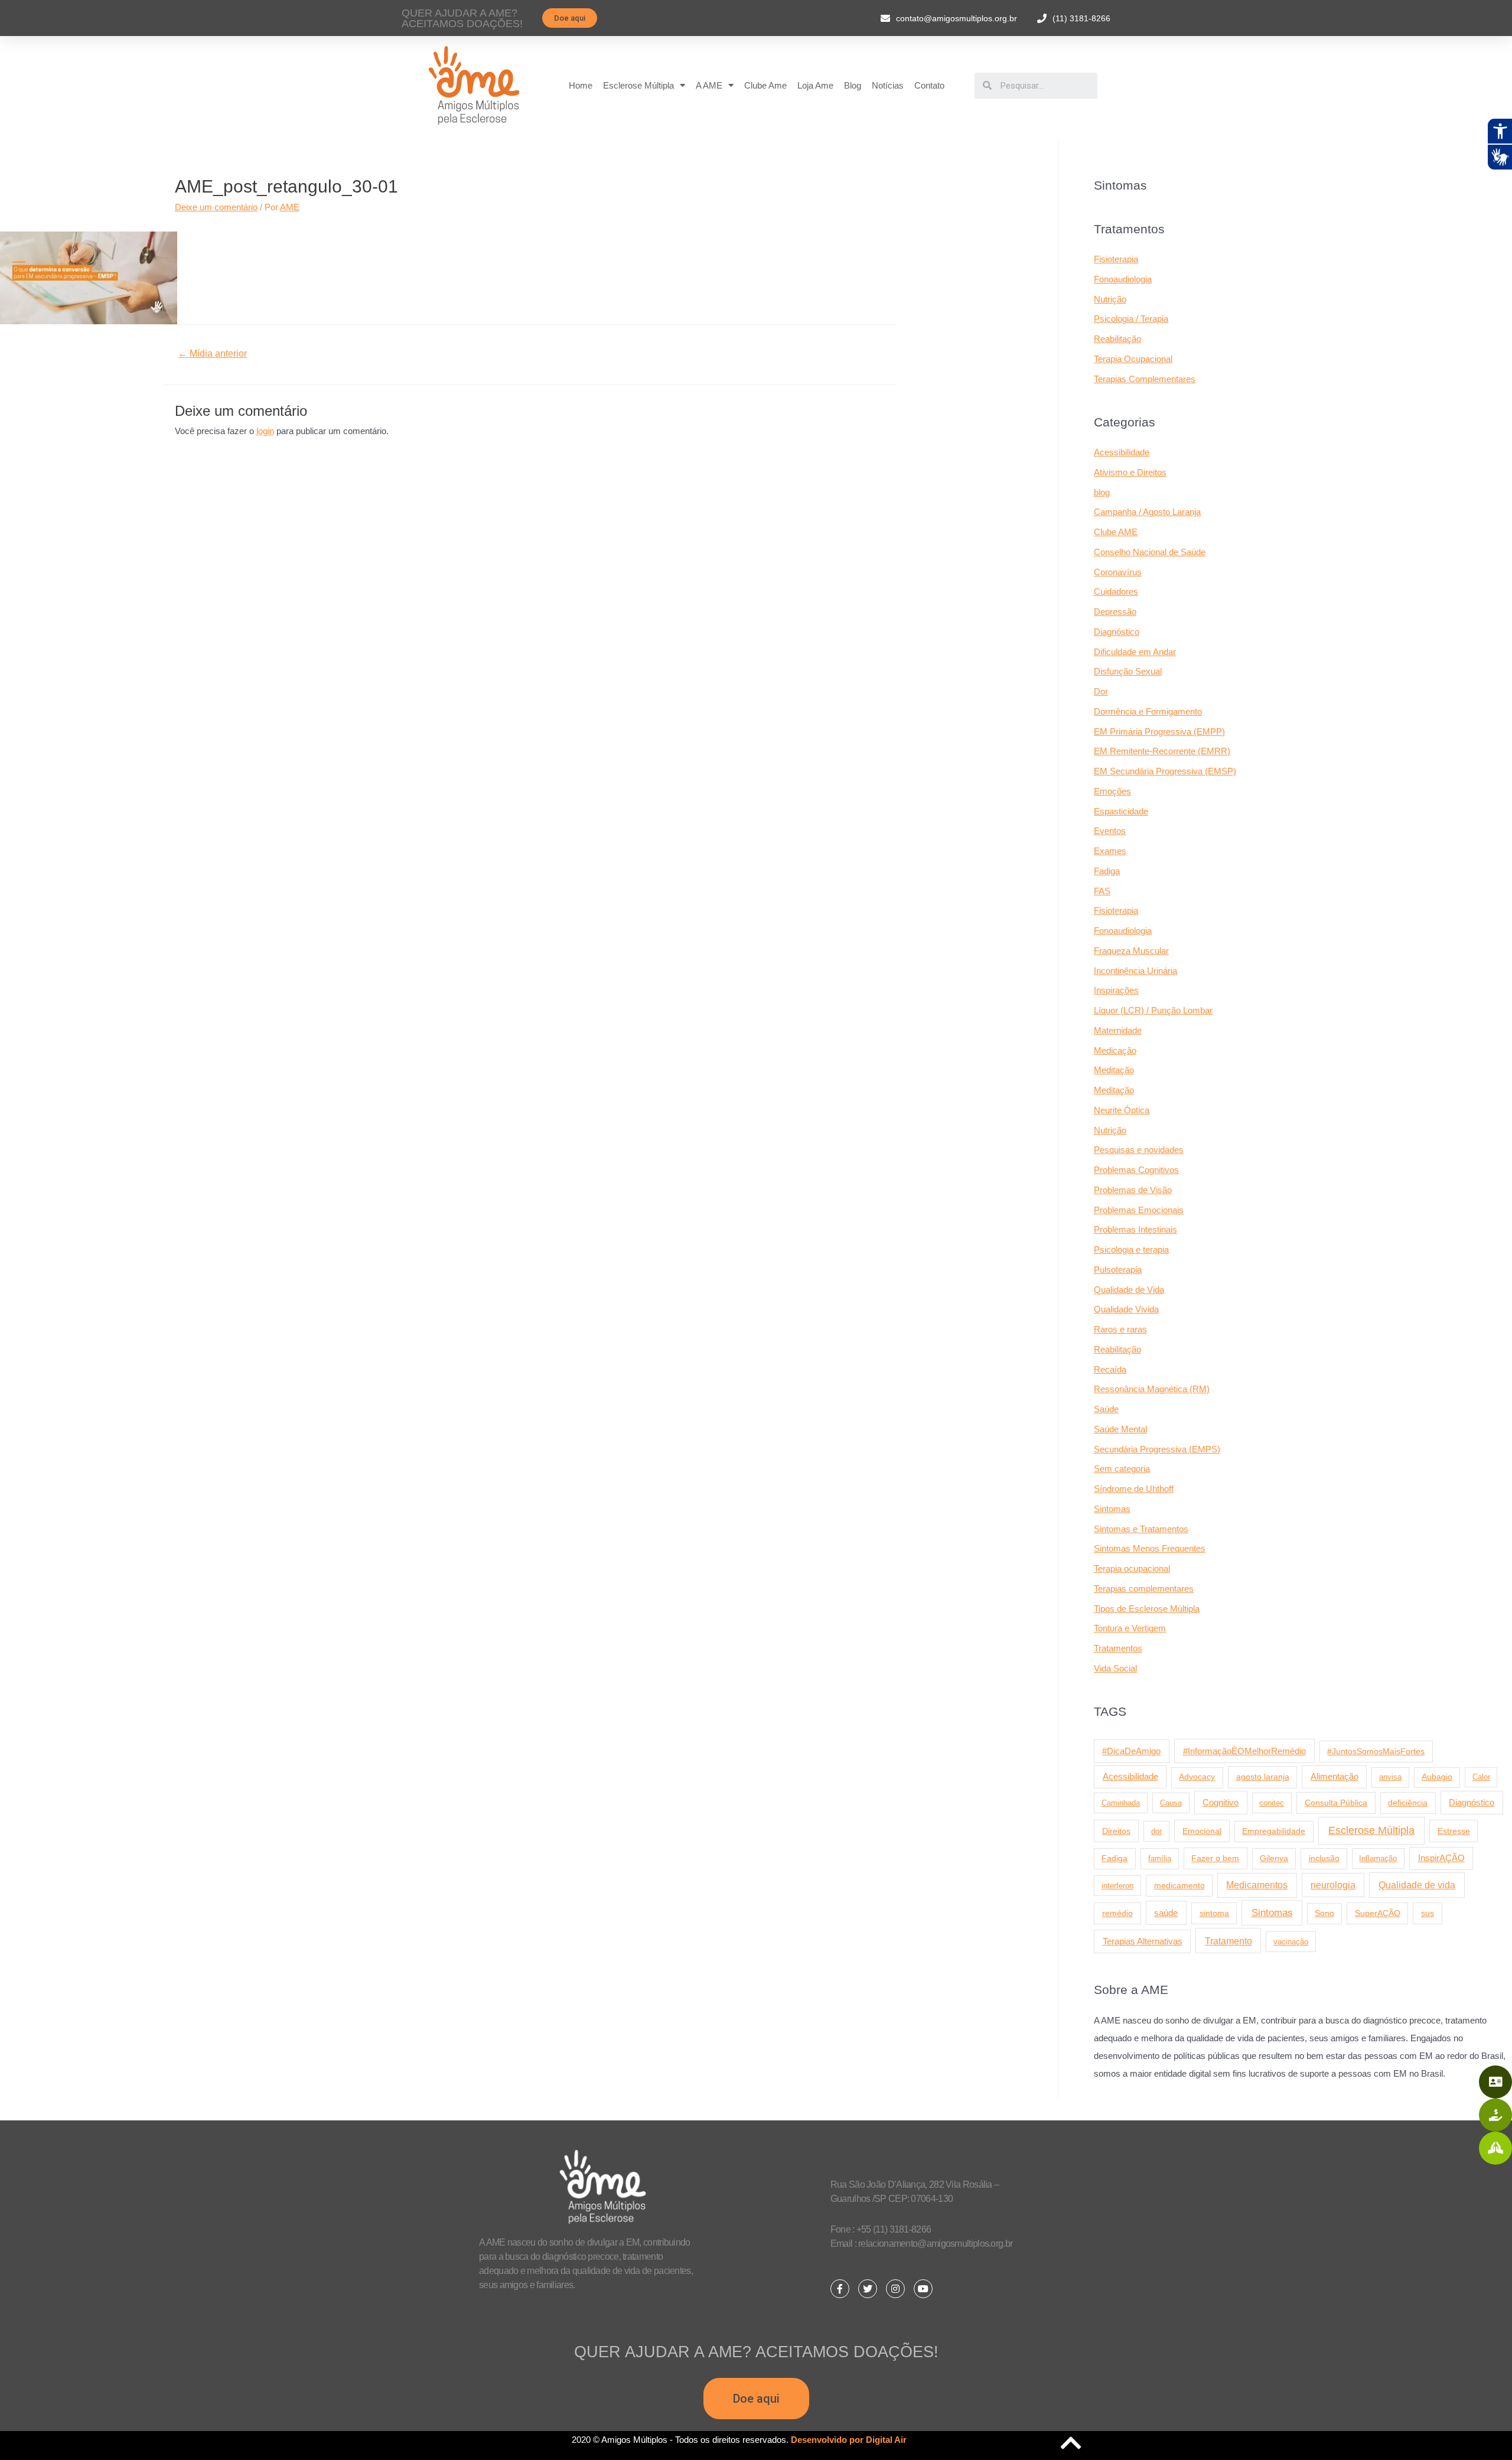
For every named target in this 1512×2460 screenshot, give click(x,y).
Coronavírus (1118, 572)
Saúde (1106, 1409)
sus (1428, 1913)
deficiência (1408, 1803)
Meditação (1114, 1070)
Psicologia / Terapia (1131, 319)
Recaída (1110, 1369)
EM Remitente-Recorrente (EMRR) (1162, 751)
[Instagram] (895, 2289)
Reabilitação (1117, 339)
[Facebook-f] (840, 2289)
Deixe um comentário (216, 207)
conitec (1272, 1803)
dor (1156, 1831)
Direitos (1116, 1831)
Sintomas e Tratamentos (1141, 1529)
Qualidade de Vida (1129, 1290)
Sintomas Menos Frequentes (1150, 1548)
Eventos (1110, 831)
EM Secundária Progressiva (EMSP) (1165, 771)
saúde (1166, 1913)
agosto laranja (1263, 1777)
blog (1102, 492)
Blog (853, 85)
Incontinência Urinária (1135, 971)
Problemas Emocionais (1139, 1210)
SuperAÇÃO (1378, 1913)
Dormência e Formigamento (1148, 711)
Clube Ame (765, 85)
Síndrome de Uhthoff (1134, 1489)
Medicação (1115, 1050)
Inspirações (1116, 990)
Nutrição (1110, 299)
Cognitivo (1221, 1803)
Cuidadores (1116, 592)
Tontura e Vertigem (1130, 1628)
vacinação (1291, 1942)
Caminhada (1121, 1803)
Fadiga (1107, 871)
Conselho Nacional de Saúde (1150, 552)
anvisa (1390, 1777)
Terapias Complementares (1145, 379)
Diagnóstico (1117, 632)
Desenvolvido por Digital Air (849, 2440)
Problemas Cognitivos (1136, 1170)
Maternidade (1118, 1030)
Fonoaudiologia (1123, 279)
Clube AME (1116, 532)
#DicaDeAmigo (1131, 1751)
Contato (929, 85)
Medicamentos (1257, 1885)
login (265, 431)
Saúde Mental (1120, 1429)
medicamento (1179, 1885)
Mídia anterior (212, 353)
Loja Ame (815, 85)
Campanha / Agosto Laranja (1147, 512)
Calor (1481, 1777)
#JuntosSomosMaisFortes (1376, 1751)
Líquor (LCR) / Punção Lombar (1153, 1010)
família (1160, 1858)
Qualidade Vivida (1126, 1309)
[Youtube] (923, 2289)
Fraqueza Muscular (1131, 951)
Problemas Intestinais (1135, 1229)
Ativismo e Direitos (1130, 472)
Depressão (1115, 612)
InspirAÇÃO (1441, 1858)
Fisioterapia (1116, 259)
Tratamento (1228, 1941)
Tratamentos (1118, 1648)
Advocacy (1197, 1777)
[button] (570, 18)
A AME (709, 85)
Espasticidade (1121, 811)
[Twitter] (868, 2289)
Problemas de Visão (1133, 1190)
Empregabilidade (1274, 1831)
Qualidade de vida (1417, 1885)
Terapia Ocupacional (1133, 359)
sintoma (1214, 1913)
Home (581, 85)
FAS (1102, 891)
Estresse (1454, 1831)
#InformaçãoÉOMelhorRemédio (1244, 1751)
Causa (1171, 1803)
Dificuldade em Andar (1135, 652)
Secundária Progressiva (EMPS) (1157, 1449)
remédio (1117, 1913)
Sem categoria (1122, 1469)
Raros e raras (1120, 1329)
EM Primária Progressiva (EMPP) (1159, 732)
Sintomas (1112, 1509)
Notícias (888, 85)
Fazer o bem (1215, 1858)
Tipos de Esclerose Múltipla (1147, 1609)
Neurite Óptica (1122, 1110)
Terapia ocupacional (1132, 1568)
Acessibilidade (1122, 452)
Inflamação (1378, 1858)
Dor (1101, 691)
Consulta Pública (1336, 1803)
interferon (1117, 1886)
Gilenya (1274, 1858)
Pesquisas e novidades (1139, 1150)
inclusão (1324, 1858)
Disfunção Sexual (1128, 671)
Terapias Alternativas (1143, 1941)
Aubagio (1437, 1777)
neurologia (1333, 1885)
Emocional (1202, 1831)
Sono (1324, 1913)
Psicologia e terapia (1131, 1249)
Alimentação (1335, 1777)
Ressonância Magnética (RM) (1152, 1389)
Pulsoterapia (1118, 1270)
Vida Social (1115, 1668)
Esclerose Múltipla (638, 85)
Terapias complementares (1144, 1589)
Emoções (1112, 791)
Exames (1110, 851)
